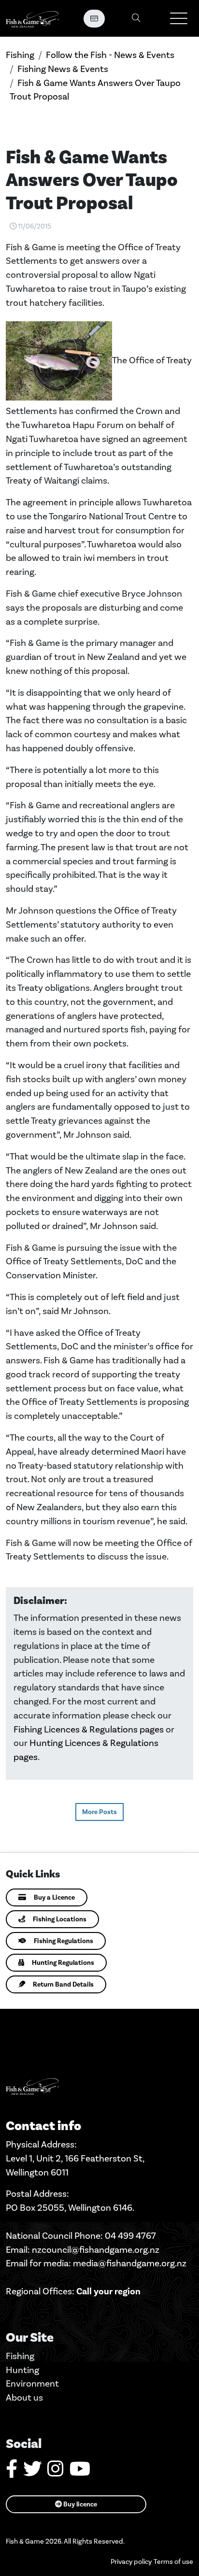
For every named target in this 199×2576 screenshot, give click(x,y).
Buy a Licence (54, 1897)
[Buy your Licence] (94, 19)
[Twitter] (32, 2472)
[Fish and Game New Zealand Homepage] (32, 18)
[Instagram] (56, 2472)
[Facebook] (12, 2472)
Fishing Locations (60, 1919)
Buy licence (79, 2504)
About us (24, 2397)
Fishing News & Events (63, 69)
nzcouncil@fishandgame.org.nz (96, 2250)
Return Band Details (63, 1984)
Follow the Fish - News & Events (110, 55)
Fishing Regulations (64, 1941)
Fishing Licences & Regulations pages (89, 1729)
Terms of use (173, 2562)
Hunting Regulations (63, 1963)
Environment (32, 2383)
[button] (179, 18)
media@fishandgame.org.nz (130, 2263)
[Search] (136, 19)
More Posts (99, 1812)
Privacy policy (131, 2562)
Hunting (22, 2370)
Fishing (20, 55)
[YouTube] (80, 2472)
